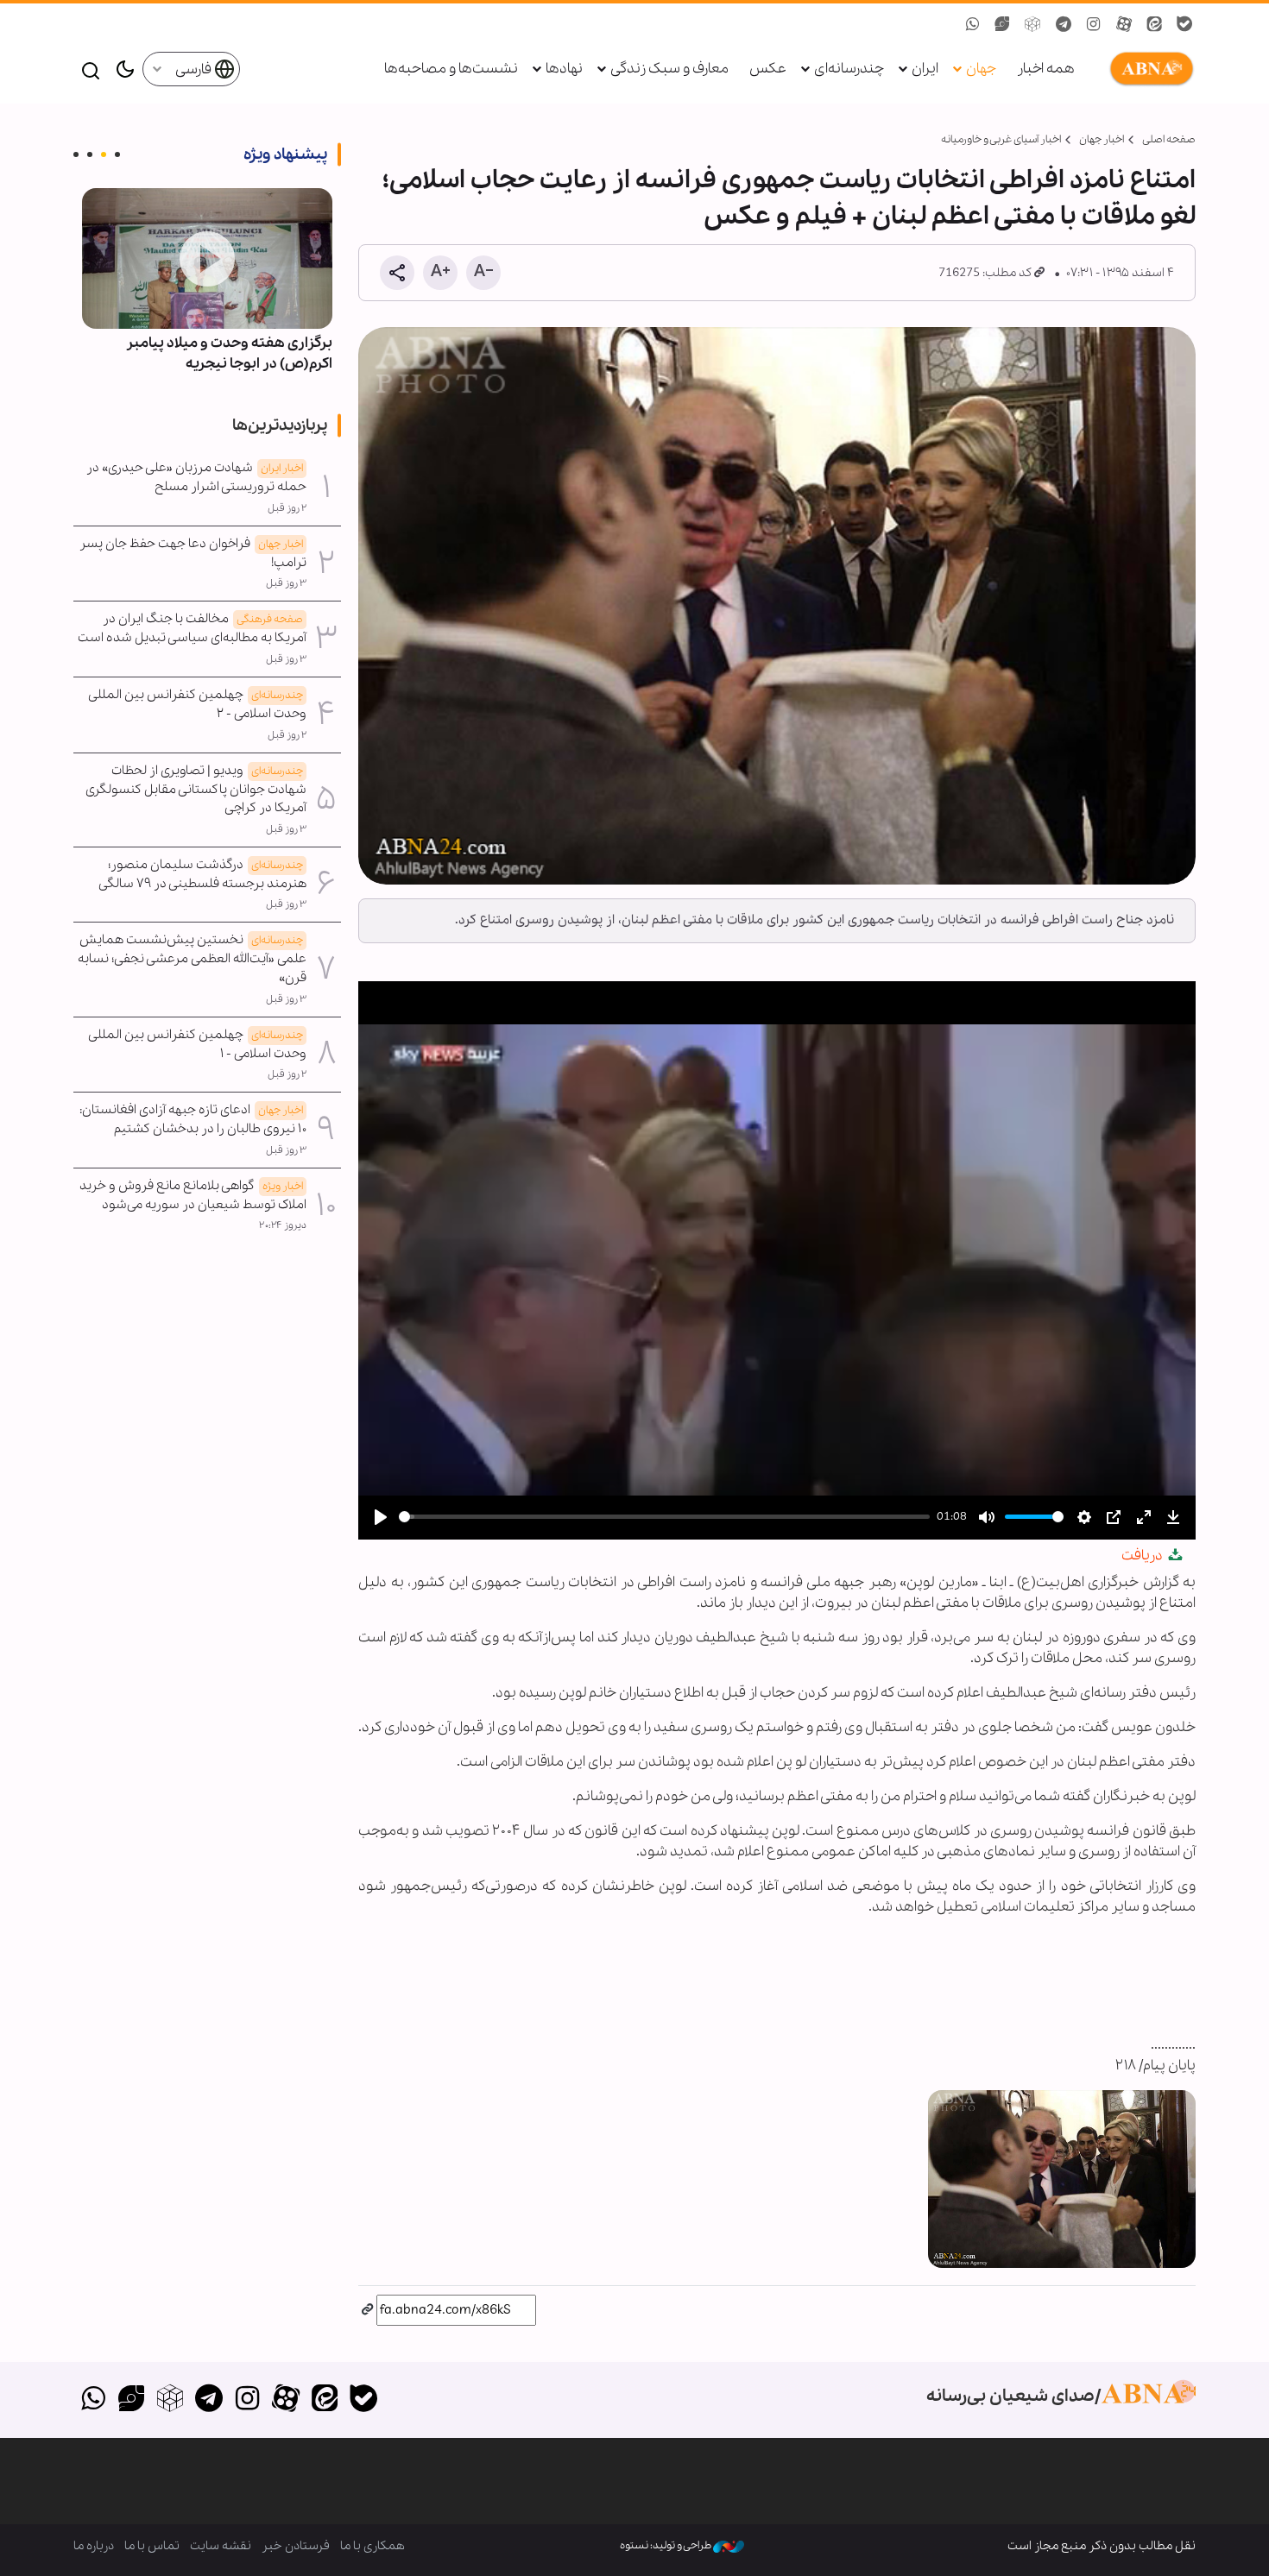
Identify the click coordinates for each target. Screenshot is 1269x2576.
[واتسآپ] (93, 2400)
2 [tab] (104, 154)
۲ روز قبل (287, 508)
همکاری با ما (372, 2546)
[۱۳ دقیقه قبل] (207, 258)
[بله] (363, 2400)
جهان (981, 69)
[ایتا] (325, 2400)
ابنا (1148, 69)
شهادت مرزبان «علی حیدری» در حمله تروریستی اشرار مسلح (196, 477)
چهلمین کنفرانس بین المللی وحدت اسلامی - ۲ (198, 704)
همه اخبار (1046, 69)
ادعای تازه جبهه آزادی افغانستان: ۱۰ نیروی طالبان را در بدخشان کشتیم (193, 1119)
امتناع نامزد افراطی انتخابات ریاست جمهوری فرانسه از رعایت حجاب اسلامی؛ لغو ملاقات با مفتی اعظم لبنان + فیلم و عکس (789, 198)
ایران (925, 69)
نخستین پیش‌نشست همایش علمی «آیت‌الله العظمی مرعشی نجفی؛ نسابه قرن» (192, 959)
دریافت (1143, 1556)
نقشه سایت (221, 2546)
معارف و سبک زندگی (669, 69)
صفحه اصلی (1169, 139)
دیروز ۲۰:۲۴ (283, 1225)
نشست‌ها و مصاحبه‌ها (451, 69)
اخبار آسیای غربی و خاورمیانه (1001, 139)
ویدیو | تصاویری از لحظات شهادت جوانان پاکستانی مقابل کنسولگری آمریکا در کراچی (196, 790)
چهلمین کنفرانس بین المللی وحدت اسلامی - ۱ (198, 1044)
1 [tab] (117, 154)
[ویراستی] (132, 2400)
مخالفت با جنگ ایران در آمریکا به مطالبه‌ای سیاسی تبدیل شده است (192, 628)
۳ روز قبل (286, 583)
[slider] (664, 1517)
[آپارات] (286, 2400)
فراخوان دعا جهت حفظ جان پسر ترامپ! (193, 553)
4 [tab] (76, 154)
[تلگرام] (208, 2400)
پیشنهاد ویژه (285, 154)
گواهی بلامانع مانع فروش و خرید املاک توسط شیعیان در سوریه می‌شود (193, 1195)
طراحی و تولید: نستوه (666, 2545)
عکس (768, 69)
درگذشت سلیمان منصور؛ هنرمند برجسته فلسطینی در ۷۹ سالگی (202, 874)
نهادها (564, 69)
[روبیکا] (170, 2400)
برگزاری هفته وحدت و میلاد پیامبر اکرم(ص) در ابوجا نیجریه (229, 353)
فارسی (195, 69)
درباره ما (94, 2546)
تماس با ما (152, 2546)
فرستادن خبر (296, 2546)
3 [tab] (90, 154)
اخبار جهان (1102, 139)
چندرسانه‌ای (849, 69)
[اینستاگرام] (247, 2400)
